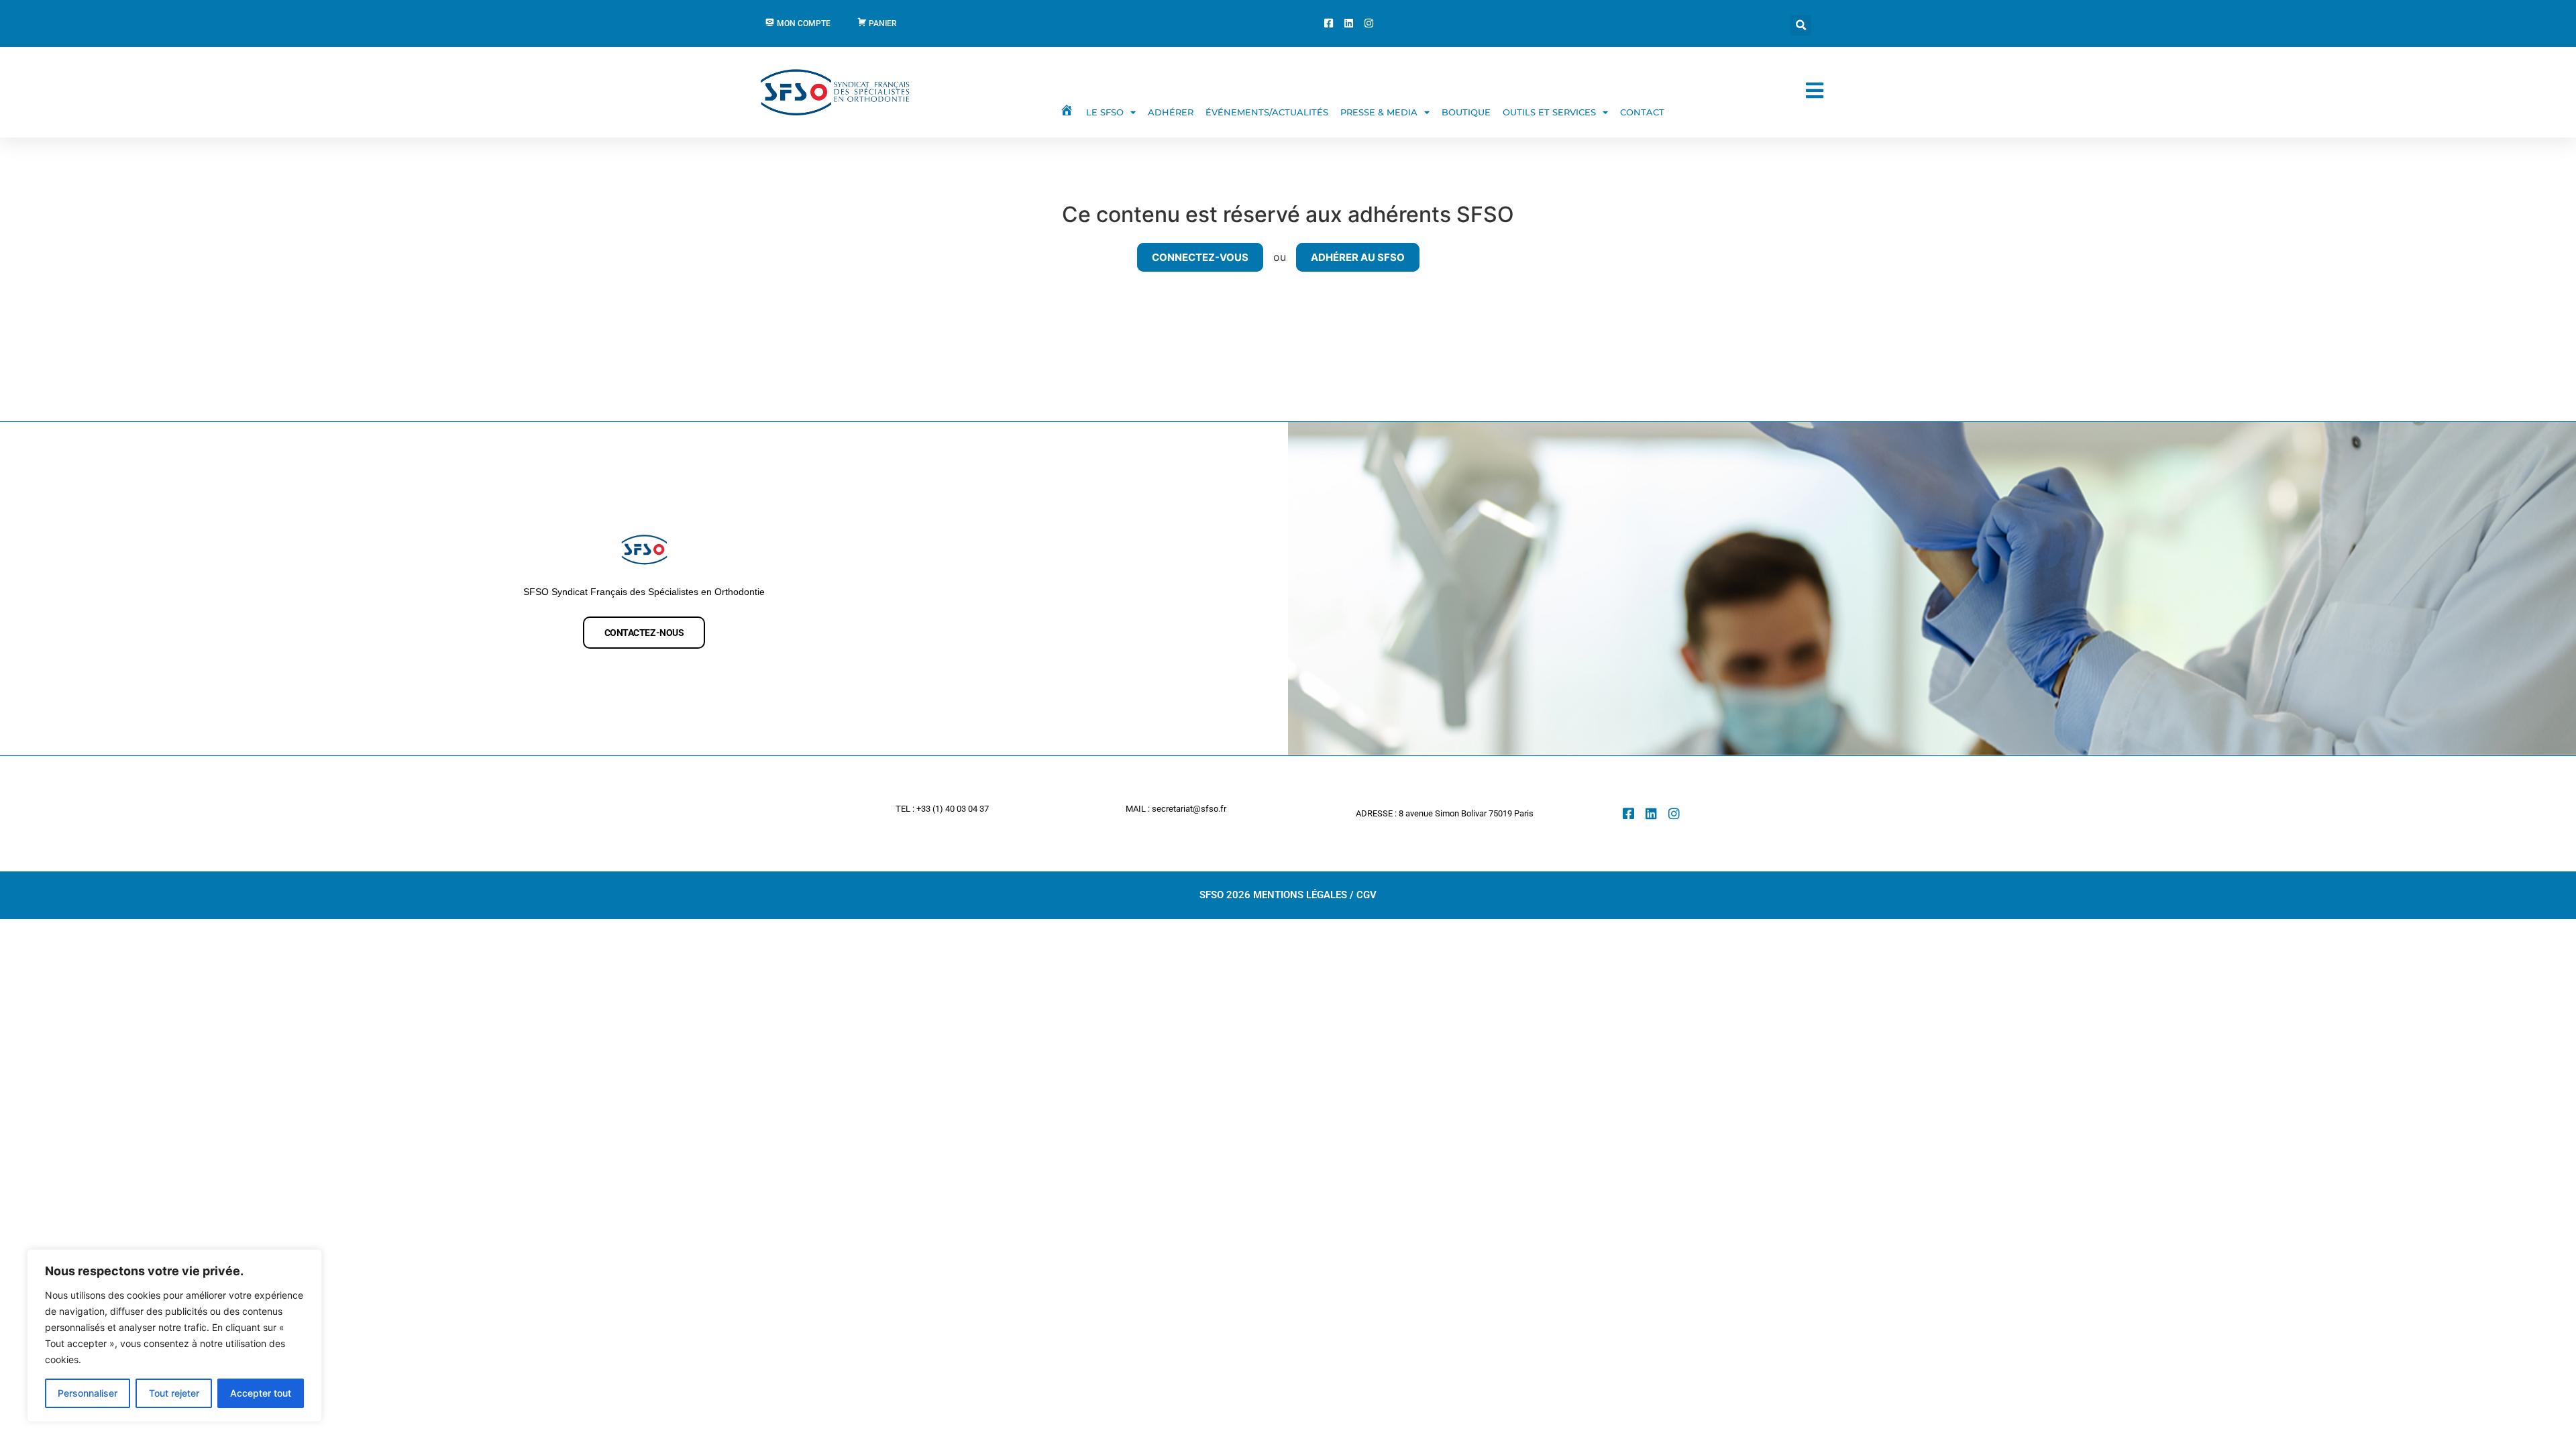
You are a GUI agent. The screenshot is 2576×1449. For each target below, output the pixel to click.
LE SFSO (1105, 112)
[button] (1801, 25)
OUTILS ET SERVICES (1549, 112)
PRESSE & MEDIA (1379, 112)
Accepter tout (261, 1393)
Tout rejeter (174, 1393)
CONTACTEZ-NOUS (644, 633)
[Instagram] (1674, 813)
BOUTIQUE (1466, 112)
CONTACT (1642, 112)
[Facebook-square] (1628, 813)
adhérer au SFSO (1358, 257)
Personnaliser (88, 1393)
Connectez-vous (1200, 257)
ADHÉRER (1171, 112)
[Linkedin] (1651, 813)
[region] (174, 1336)
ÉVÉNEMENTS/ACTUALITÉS (1267, 112)
